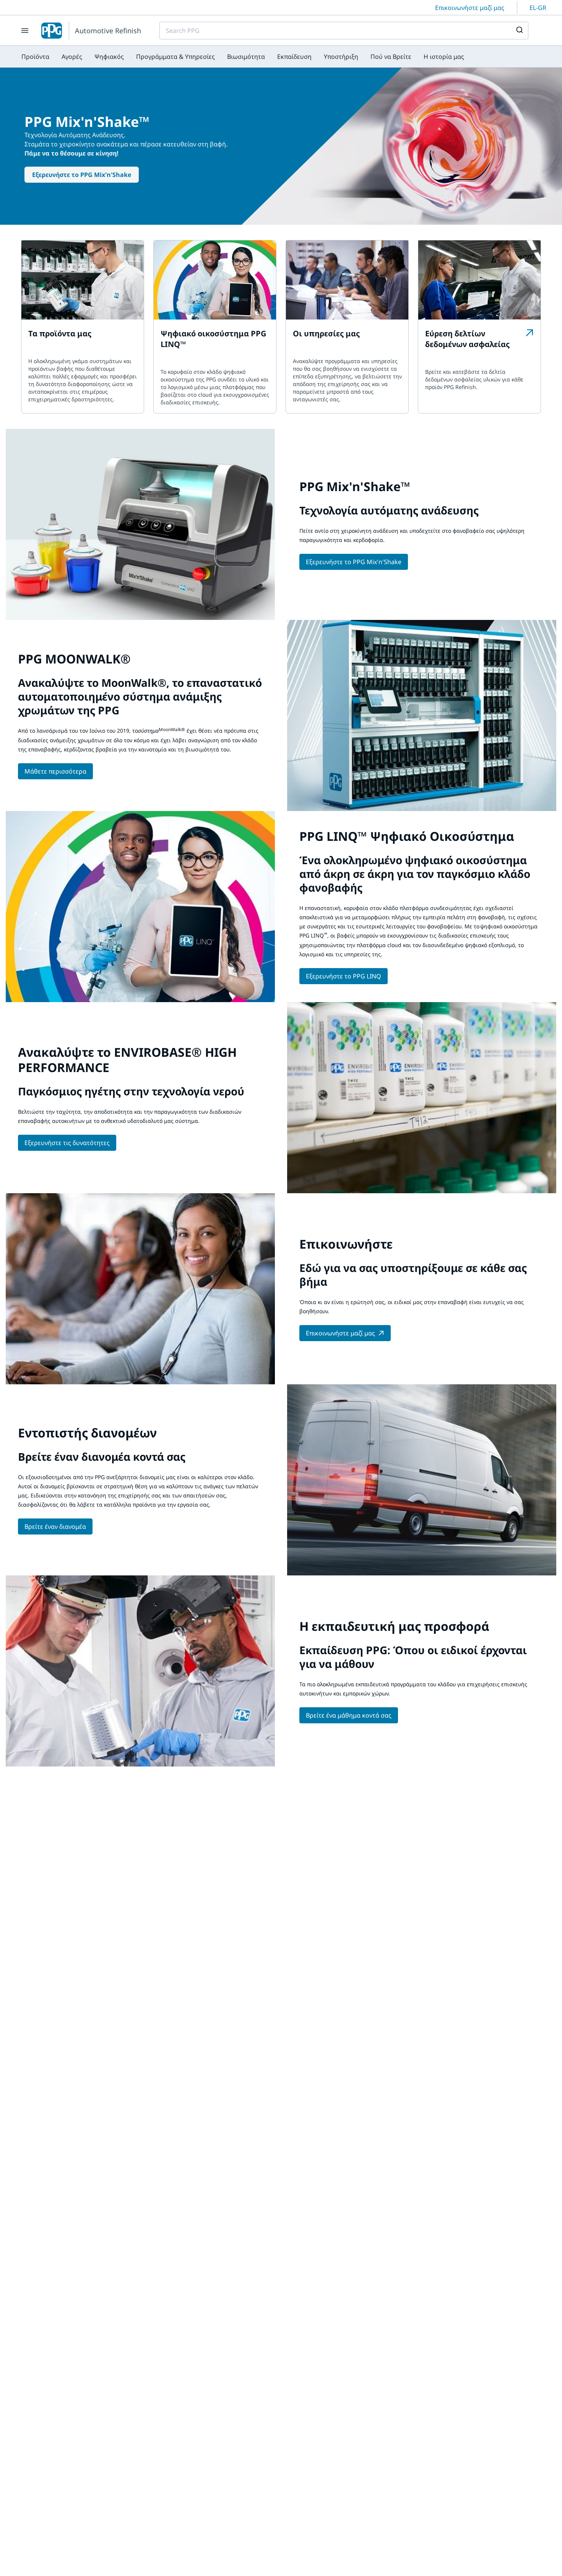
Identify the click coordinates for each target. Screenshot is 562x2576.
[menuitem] (35, 57)
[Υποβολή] (519, 31)
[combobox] (344, 31)
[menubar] (243, 57)
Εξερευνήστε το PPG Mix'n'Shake (82, 175)
